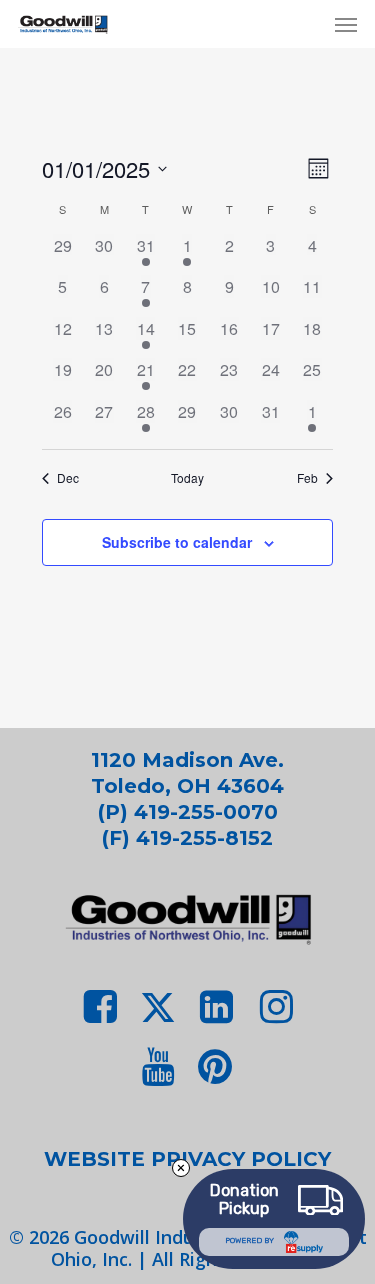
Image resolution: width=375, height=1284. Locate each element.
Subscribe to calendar (177, 542)
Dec (68, 478)
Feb (307, 478)
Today (187, 478)
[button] (346, 24)
